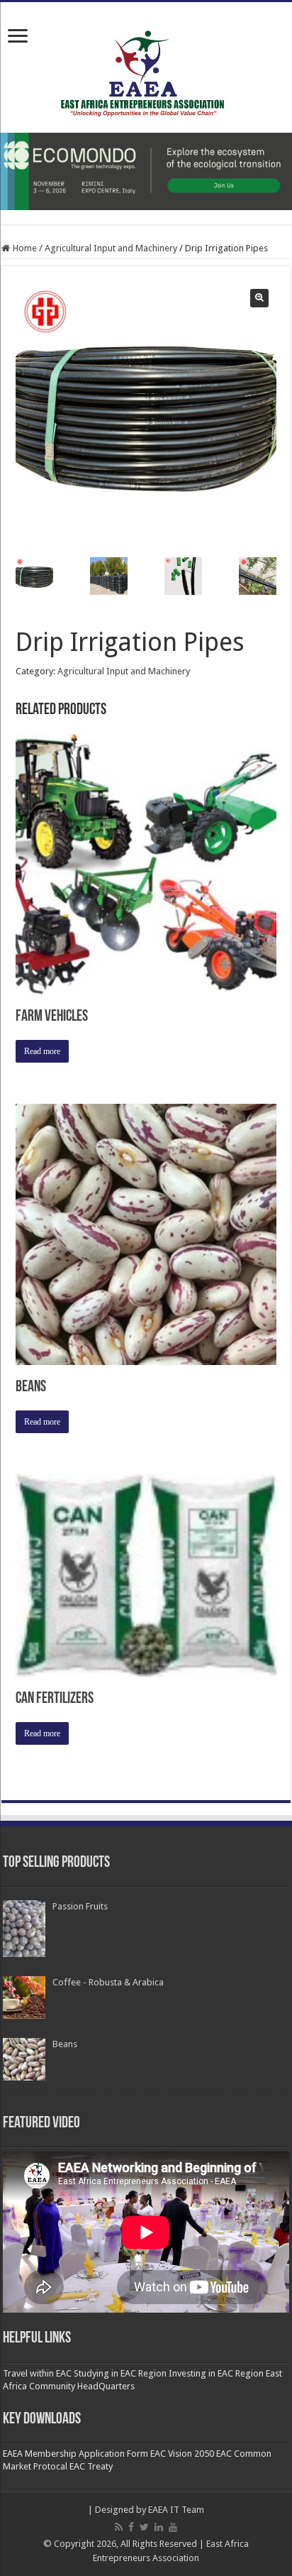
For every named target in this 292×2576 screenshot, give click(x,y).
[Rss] (119, 2527)
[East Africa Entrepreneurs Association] (146, 72)
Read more (42, 1051)
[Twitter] (144, 2527)
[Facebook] (131, 2527)
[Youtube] (173, 2527)
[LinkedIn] (159, 2527)
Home (25, 248)
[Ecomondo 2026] (146, 171)
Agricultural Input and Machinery (111, 248)
